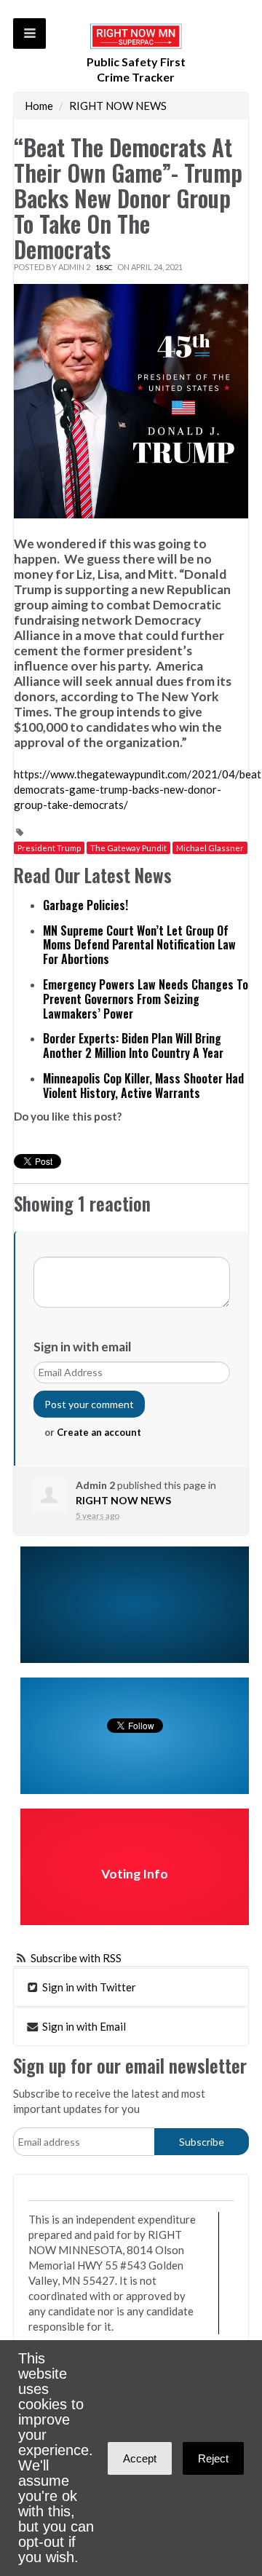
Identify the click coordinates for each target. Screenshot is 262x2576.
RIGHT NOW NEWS (118, 106)
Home (39, 106)
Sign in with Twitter (88, 1987)
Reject (213, 2458)
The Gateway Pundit (128, 848)
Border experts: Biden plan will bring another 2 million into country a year (133, 1046)
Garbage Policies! (86, 905)
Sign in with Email (83, 2026)
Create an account (99, 1432)
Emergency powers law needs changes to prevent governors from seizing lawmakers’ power (146, 999)
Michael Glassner (210, 848)
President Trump (49, 848)
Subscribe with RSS (76, 1958)
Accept (140, 2458)
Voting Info (135, 1874)
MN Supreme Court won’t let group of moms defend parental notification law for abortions (139, 945)
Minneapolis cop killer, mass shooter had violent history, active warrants (143, 1086)
